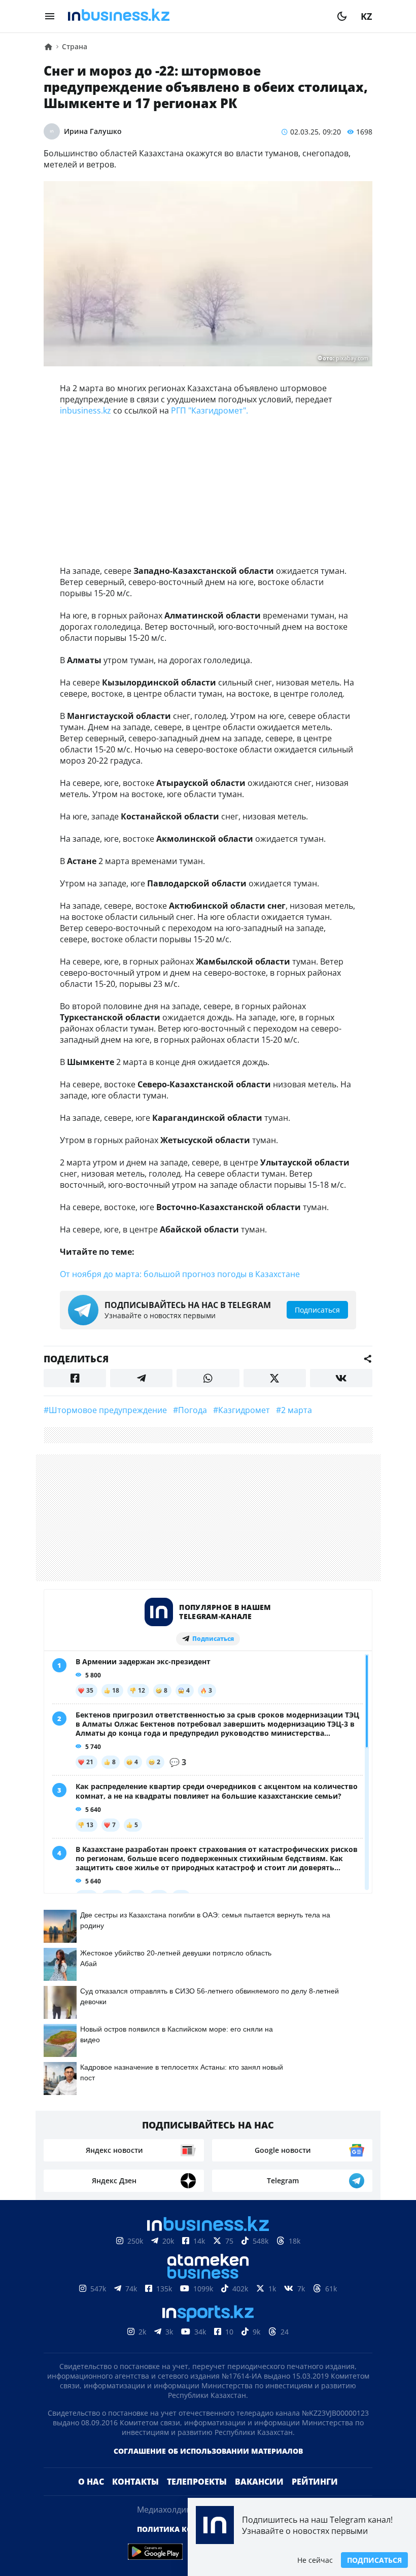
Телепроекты (197, 2482)
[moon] (342, 16)
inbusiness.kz (85, 410)
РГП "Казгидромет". (210, 410)
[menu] (50, 16)
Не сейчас (315, 2560)
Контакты (135, 2482)
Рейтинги (315, 2482)
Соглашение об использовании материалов (208, 2451)
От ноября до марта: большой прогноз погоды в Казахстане (180, 1274)
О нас (91, 2482)
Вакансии (259, 2482)
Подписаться (374, 2560)
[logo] (196, 16)
